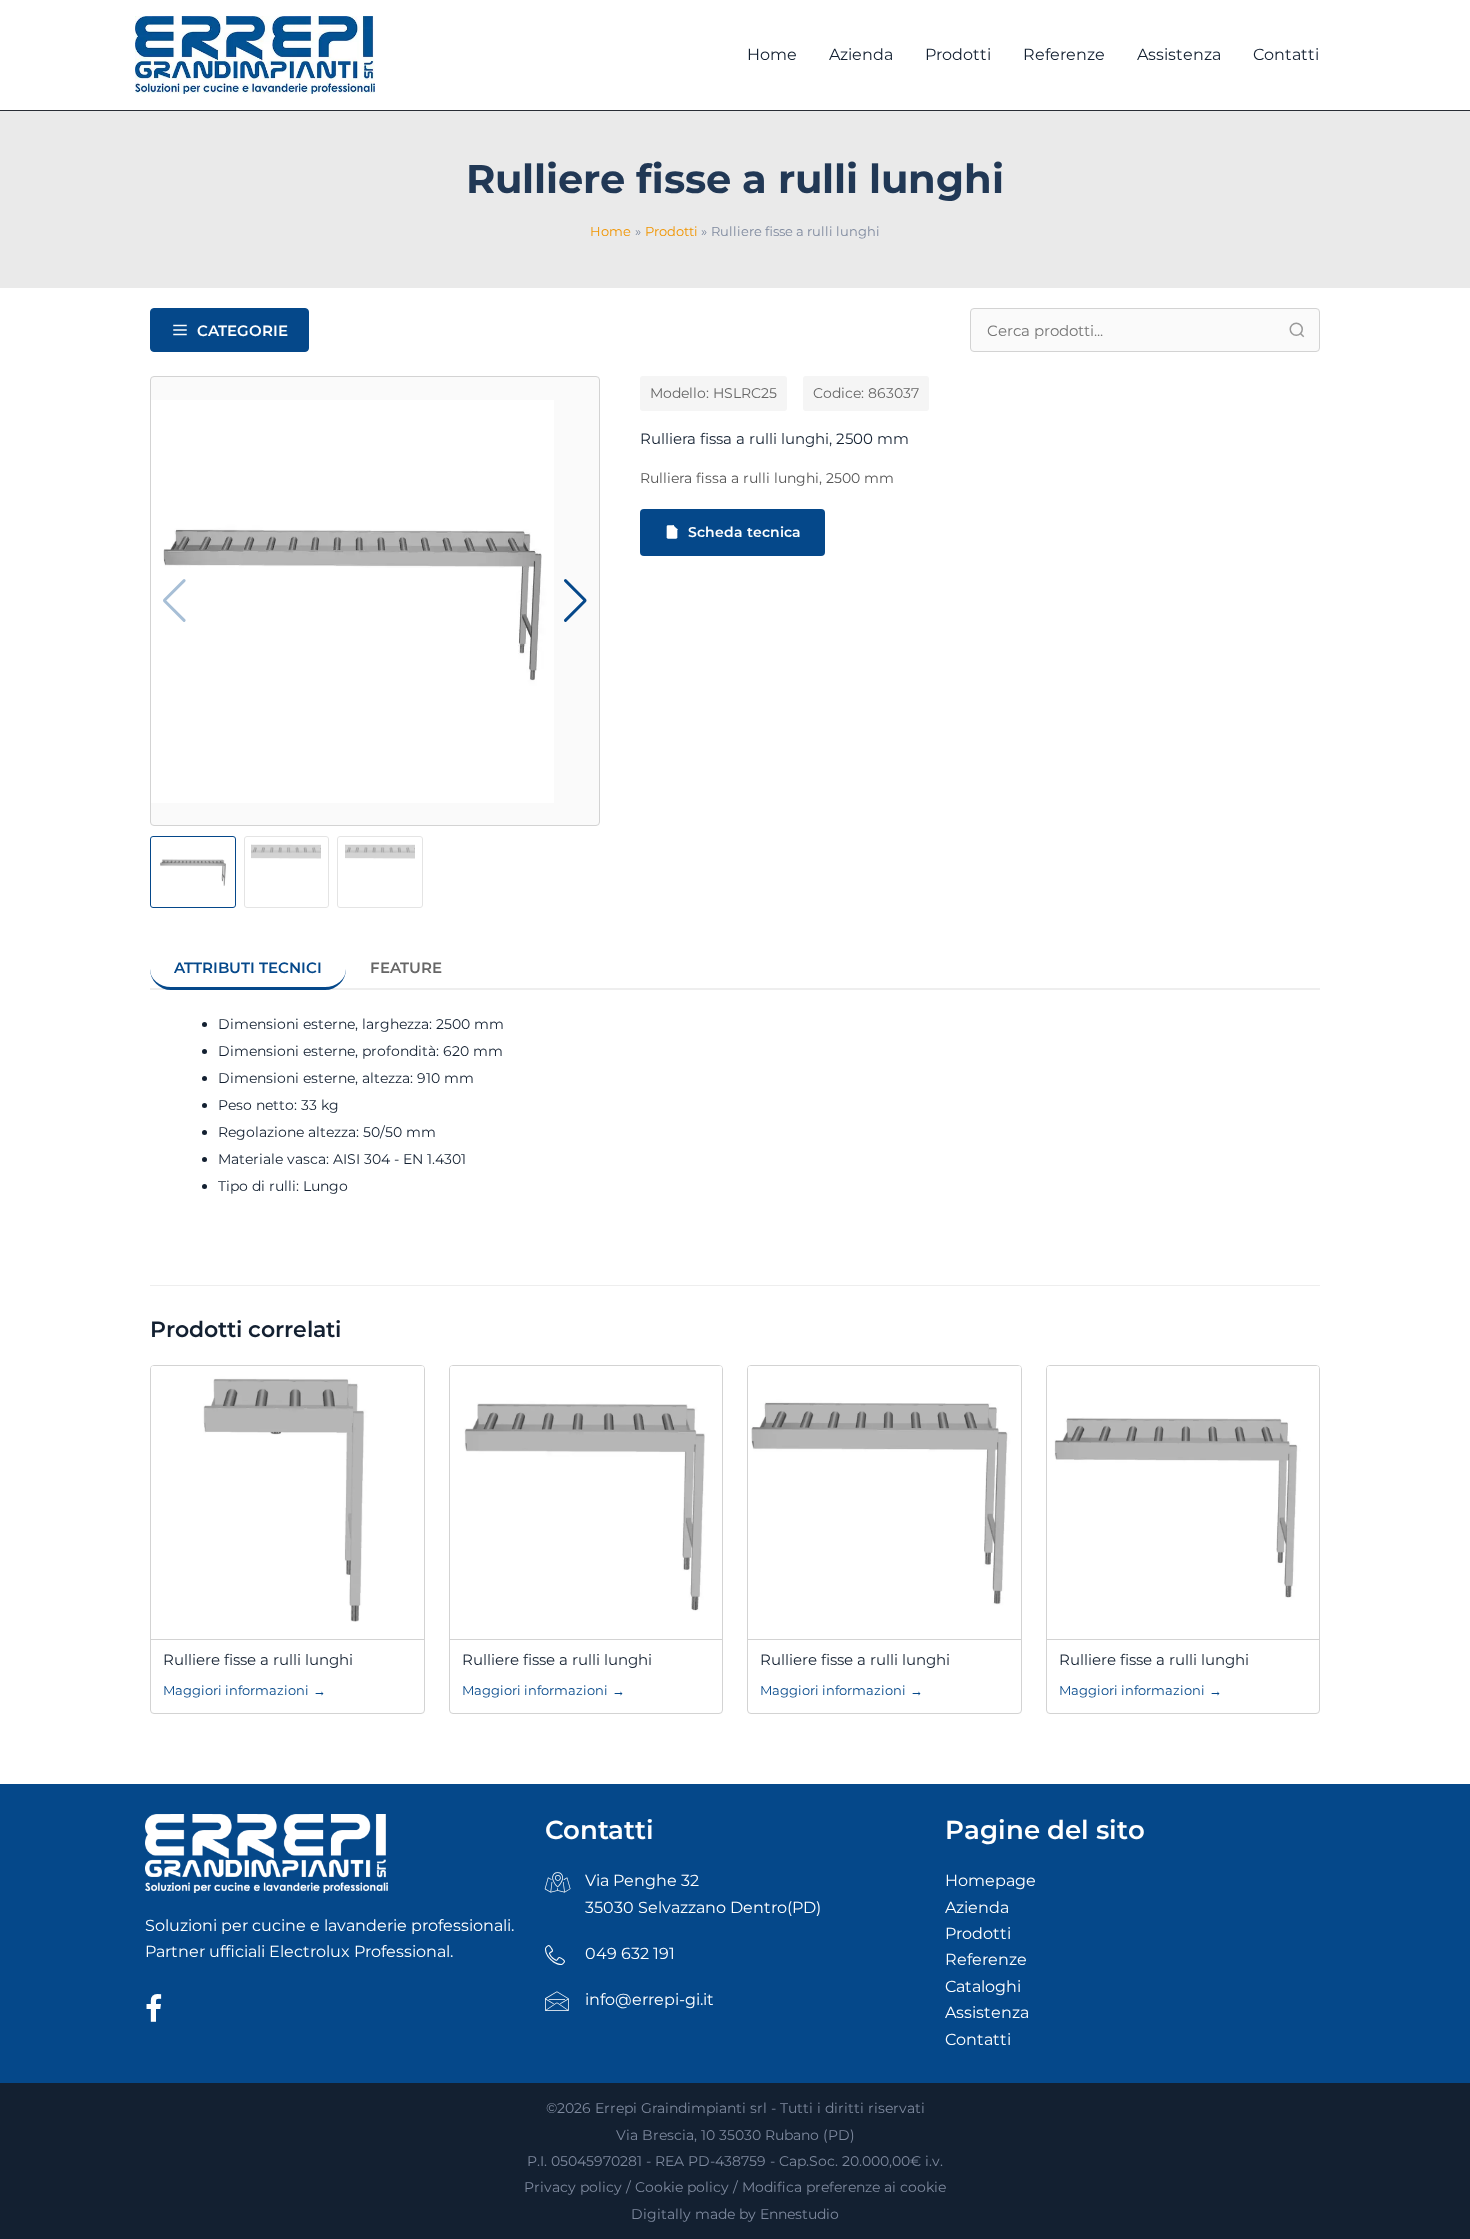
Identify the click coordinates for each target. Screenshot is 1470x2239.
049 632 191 (630, 1953)
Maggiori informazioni (244, 1690)
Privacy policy (573, 2187)
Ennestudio (799, 2214)
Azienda (977, 1907)
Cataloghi (983, 1986)
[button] (575, 601)
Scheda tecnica (744, 532)
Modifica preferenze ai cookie (844, 2187)
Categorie (242, 330)
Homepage (990, 1880)
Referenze (986, 1959)
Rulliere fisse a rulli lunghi (258, 1659)
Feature (406, 967)
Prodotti (978, 1933)
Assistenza (987, 2012)
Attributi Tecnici (248, 967)
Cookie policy (682, 2187)
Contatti (978, 2039)
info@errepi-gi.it (649, 1999)
